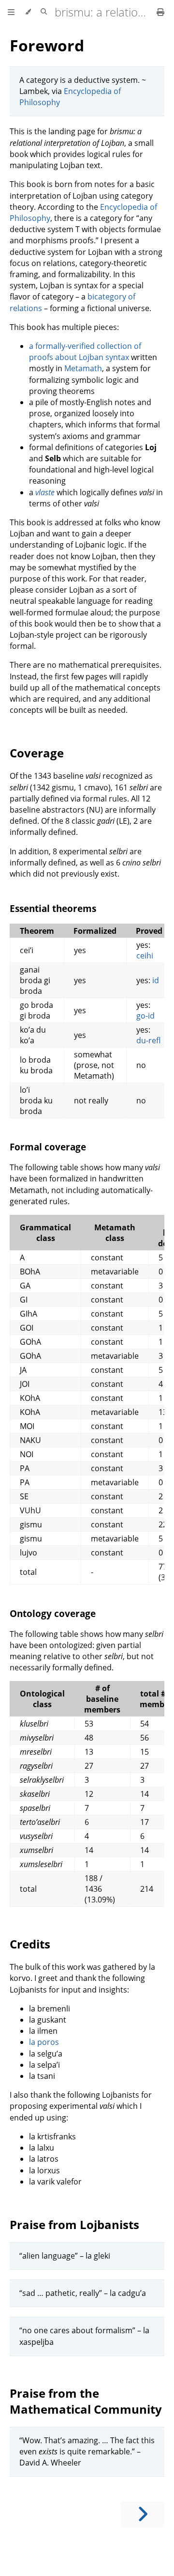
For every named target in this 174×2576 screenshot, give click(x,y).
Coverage (37, 753)
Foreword (47, 45)
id (156, 980)
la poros (44, 2042)
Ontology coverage (53, 1613)
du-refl (148, 1040)
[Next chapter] (143, 2514)
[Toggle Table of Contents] (11, 12)
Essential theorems (53, 908)
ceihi (145, 956)
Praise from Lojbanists (74, 2224)
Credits (30, 1944)
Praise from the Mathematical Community (86, 2401)
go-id (145, 1016)
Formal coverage (48, 1147)
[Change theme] (28, 12)
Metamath (83, 368)
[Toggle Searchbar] (44, 12)
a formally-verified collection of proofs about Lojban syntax (85, 352)
